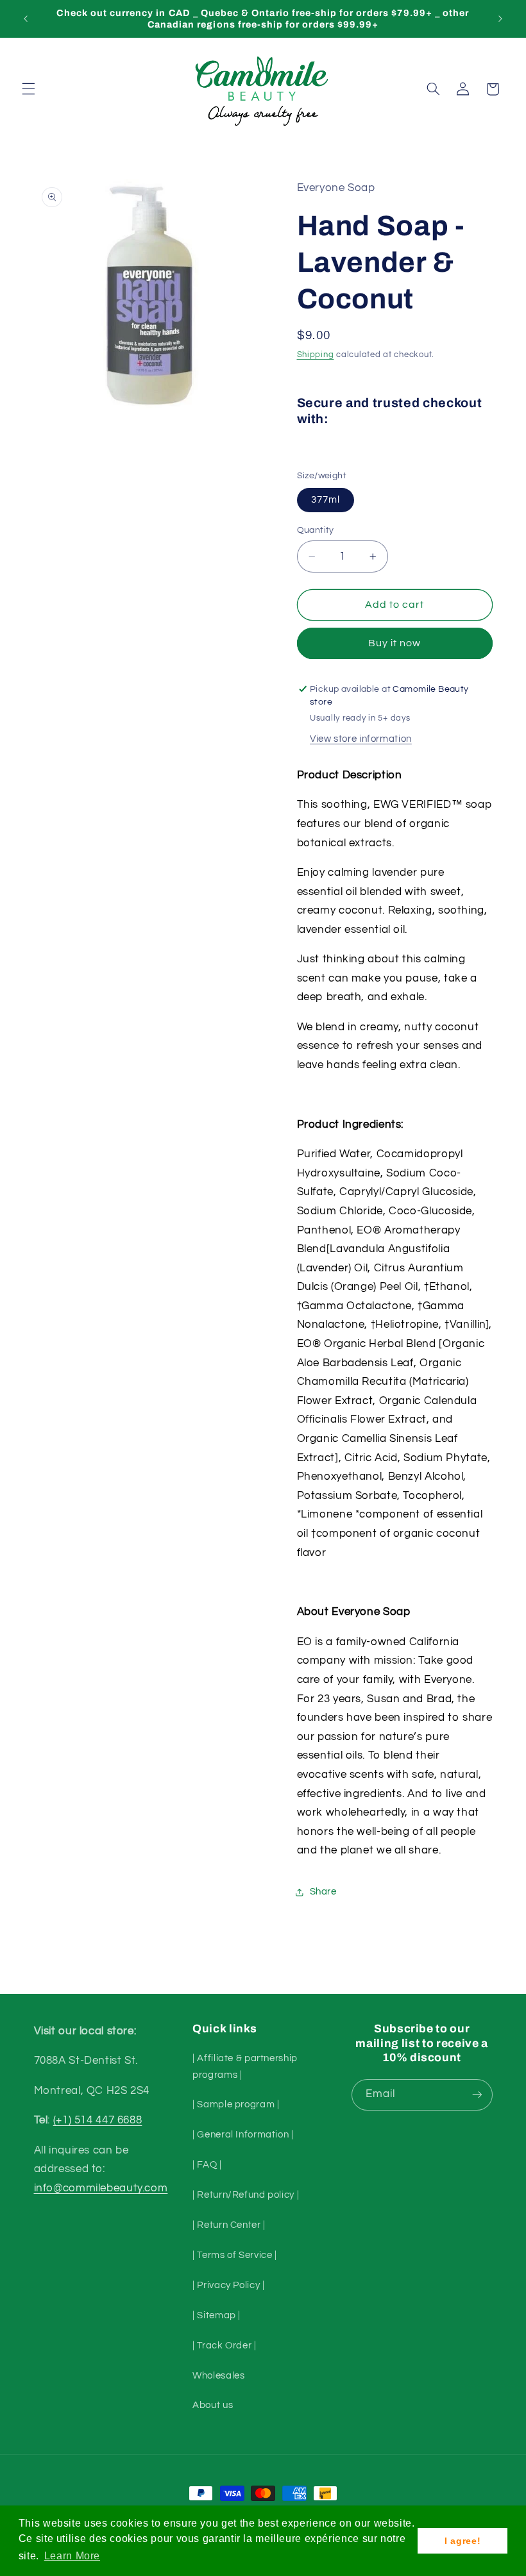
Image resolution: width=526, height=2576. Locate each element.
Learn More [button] (72, 2556)
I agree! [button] (462, 2541)
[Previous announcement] (26, 19)
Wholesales (218, 2376)
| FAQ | (207, 2165)
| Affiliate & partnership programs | (245, 2067)
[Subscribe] (477, 2095)
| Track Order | (224, 2346)
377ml (326, 500)
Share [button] (323, 1892)
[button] (28, 89)
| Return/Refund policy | (246, 2195)
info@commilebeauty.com (101, 2188)
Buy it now (395, 643)
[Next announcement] (500, 19)
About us (213, 2405)
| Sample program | (236, 2104)
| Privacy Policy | (228, 2285)
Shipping (316, 355)
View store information (361, 739)
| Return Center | (229, 2225)
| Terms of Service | (235, 2255)
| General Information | (243, 2135)
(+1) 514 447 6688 (98, 2120)
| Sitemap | (216, 2315)
